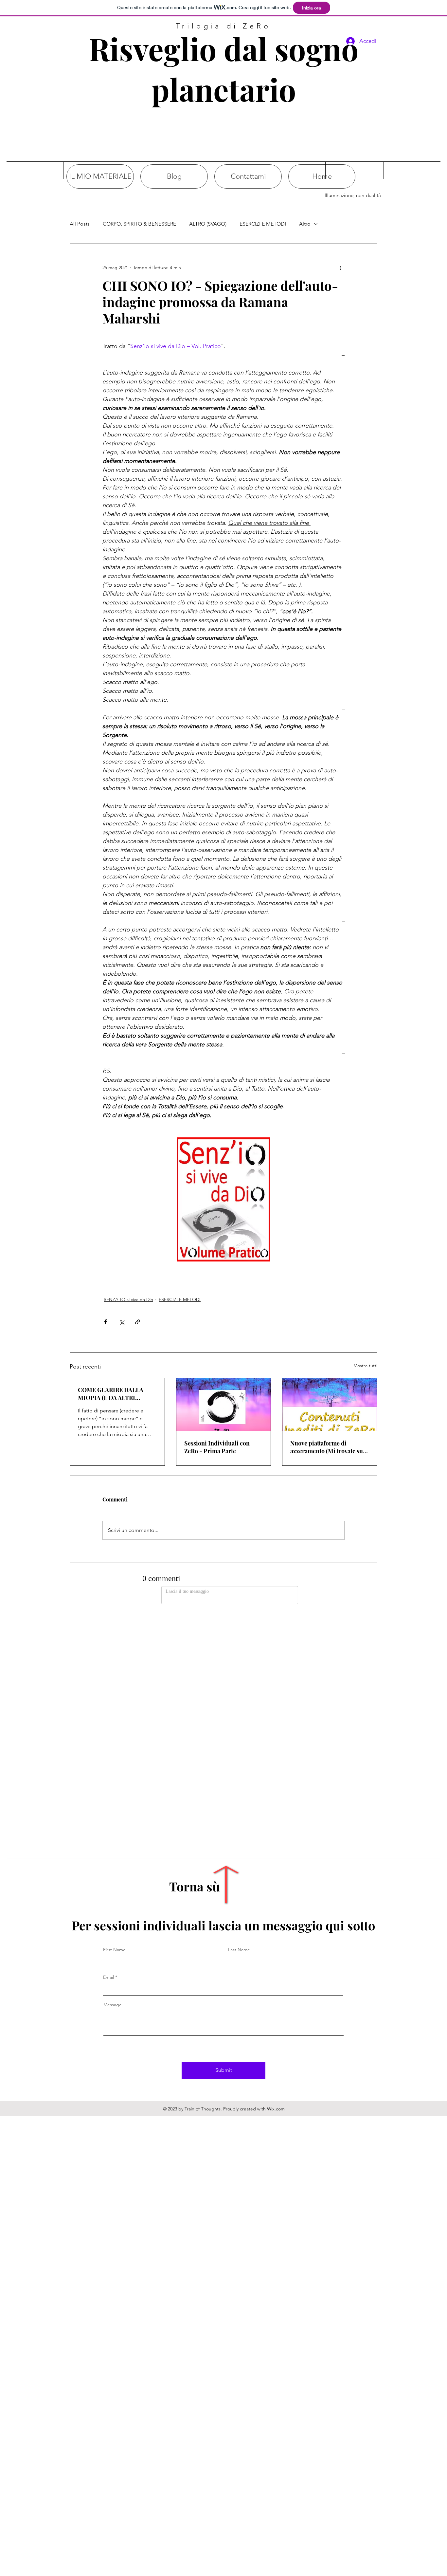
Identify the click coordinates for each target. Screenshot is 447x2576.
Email (108, 1753)
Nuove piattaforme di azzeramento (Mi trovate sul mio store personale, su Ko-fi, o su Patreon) (328, 1447)
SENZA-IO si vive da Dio (128, 1299)
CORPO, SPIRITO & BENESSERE (139, 224)
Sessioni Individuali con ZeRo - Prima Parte (217, 1447)
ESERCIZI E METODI (263, 224)
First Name (114, 1726)
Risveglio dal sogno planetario (224, 69)
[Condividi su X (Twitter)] (122, 1322)
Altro (305, 224)
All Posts (80, 224)
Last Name (239, 1726)
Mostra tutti (365, 1366)
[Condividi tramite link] (138, 1322)
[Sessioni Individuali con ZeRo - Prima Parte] (224, 1405)
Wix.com (276, 1885)
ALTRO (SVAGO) (208, 224)
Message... (115, 1781)
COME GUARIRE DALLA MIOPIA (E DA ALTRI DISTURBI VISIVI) (111, 1394)
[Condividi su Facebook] (106, 1322)
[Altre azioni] (341, 267)
